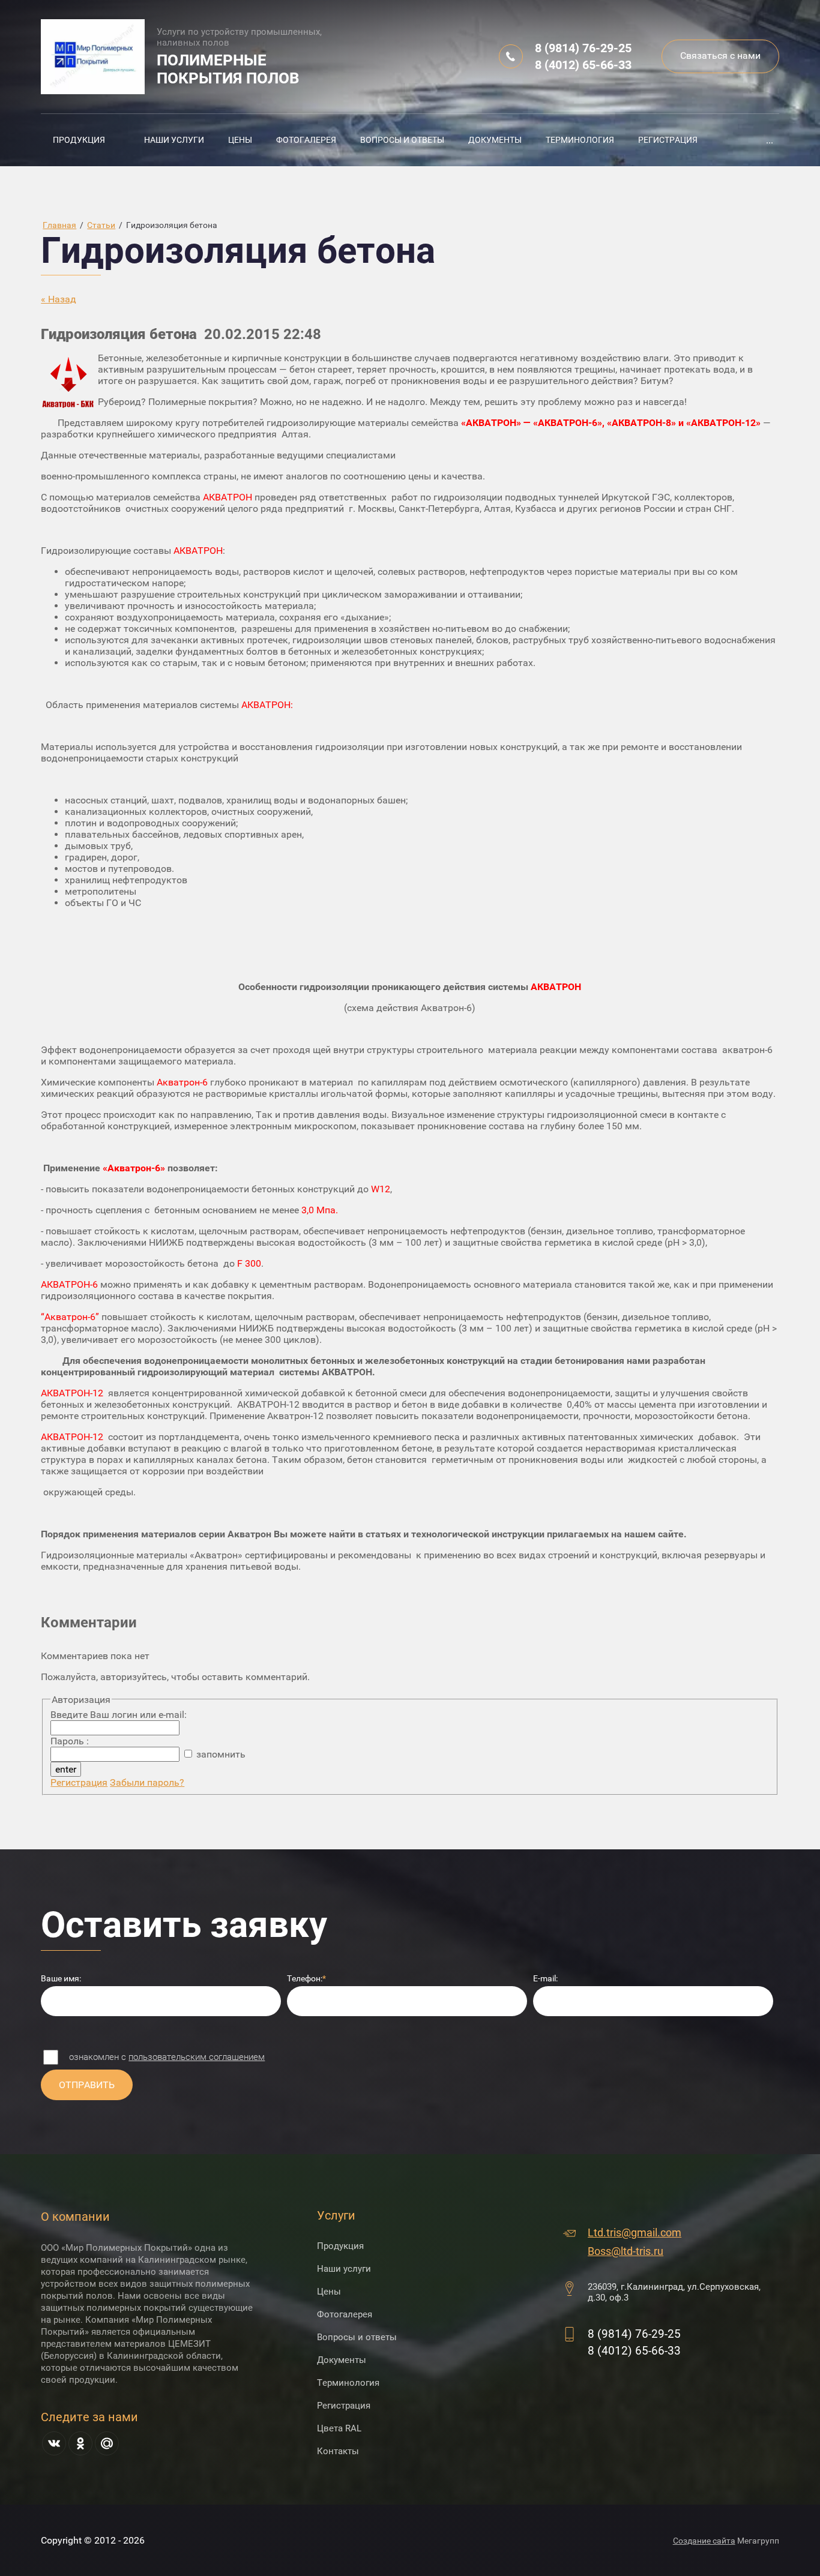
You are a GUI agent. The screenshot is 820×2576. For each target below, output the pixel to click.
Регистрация (79, 1782)
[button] (720, 56)
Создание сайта (704, 2541)
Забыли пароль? (147, 1782)
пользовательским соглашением (197, 2057)
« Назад (59, 299)
